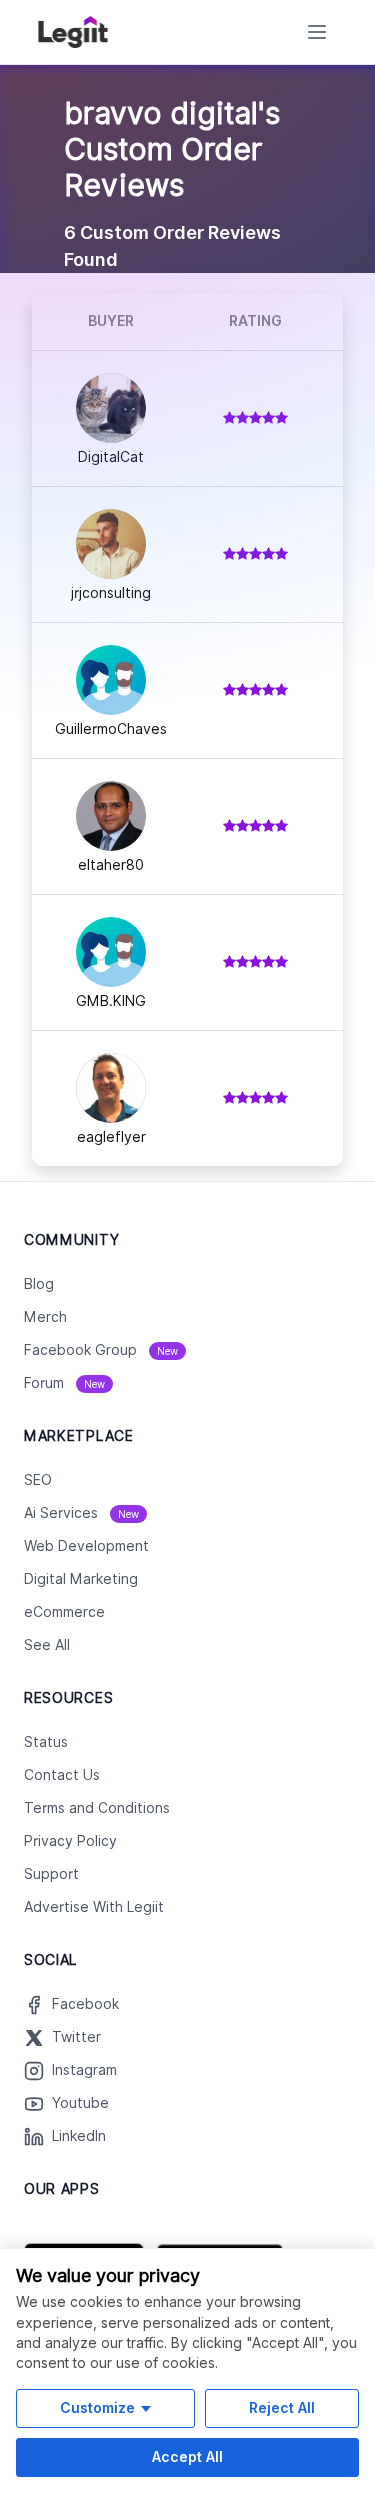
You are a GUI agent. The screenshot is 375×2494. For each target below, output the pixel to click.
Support (51, 1874)
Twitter (76, 2037)
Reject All (282, 2407)
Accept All (187, 2456)
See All (47, 1645)
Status (46, 1742)
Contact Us (62, 1775)
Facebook (85, 2004)
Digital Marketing (81, 1579)
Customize (97, 2407)
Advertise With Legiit (94, 1907)
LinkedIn (79, 2136)
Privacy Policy (70, 1841)
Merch (45, 1317)
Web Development (86, 1546)
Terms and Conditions (97, 1808)
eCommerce (64, 1612)
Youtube (80, 2103)
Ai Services (81, 1513)
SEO (38, 1480)
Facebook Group (101, 1350)
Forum (64, 1383)
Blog (39, 1284)
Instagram (84, 2070)
